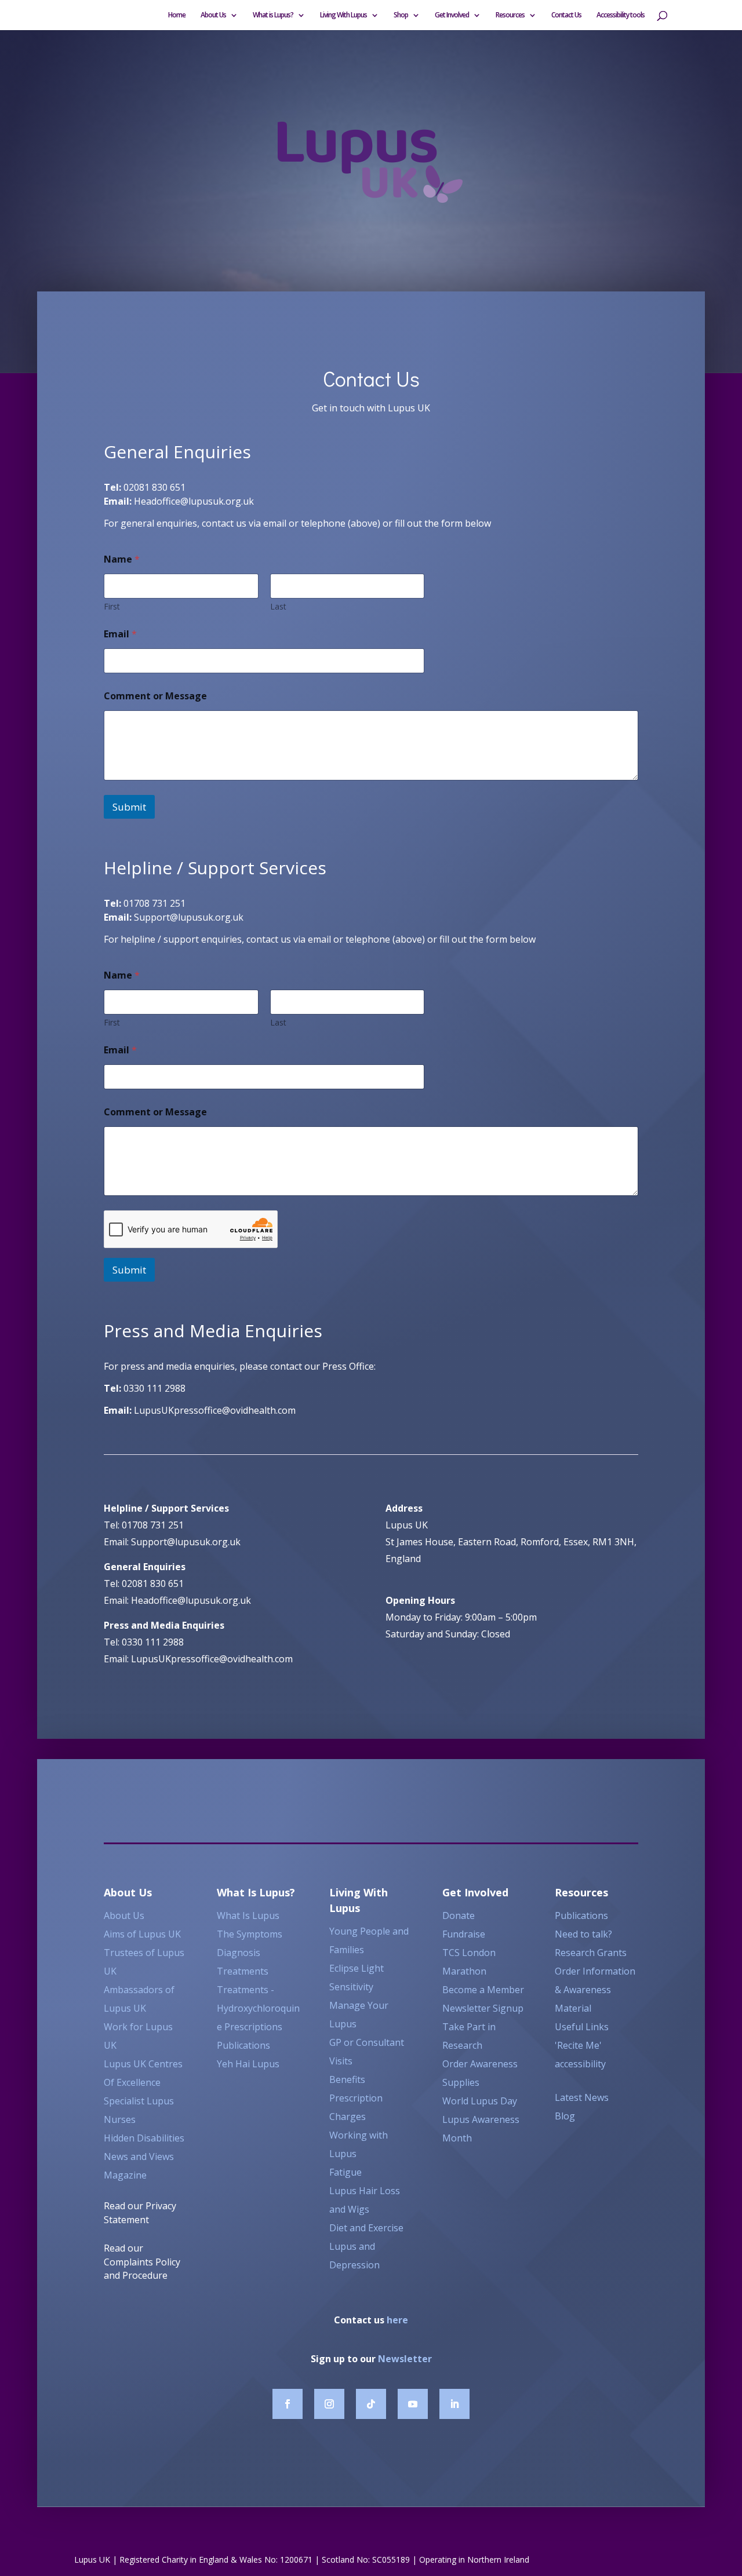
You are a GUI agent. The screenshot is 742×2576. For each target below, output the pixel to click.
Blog (565, 2116)
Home (177, 15)
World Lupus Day (480, 2101)
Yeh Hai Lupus (248, 2064)
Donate (459, 1915)
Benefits (347, 2079)
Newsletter (405, 2359)
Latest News (582, 2097)
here (397, 2320)
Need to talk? (583, 1934)
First (112, 606)
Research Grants (591, 1953)
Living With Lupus (343, 15)
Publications (243, 2045)
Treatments (243, 1971)
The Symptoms (250, 1934)
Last (278, 606)
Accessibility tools (621, 15)
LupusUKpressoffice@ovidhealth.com (215, 1410)
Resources (510, 15)
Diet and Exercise (366, 2228)
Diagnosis (239, 1953)
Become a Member (483, 1990)
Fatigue (345, 2172)
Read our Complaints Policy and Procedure (142, 2262)
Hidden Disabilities (145, 2138)
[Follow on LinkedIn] (454, 2404)
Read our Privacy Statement (140, 2213)
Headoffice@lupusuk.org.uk (194, 501)
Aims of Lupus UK (142, 1934)
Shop (401, 15)
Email (120, 634)
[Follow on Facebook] (288, 2404)
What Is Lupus (248, 1915)
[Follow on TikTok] (371, 2404)
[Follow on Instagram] (329, 2404)
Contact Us (566, 15)
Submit (129, 807)
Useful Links (582, 2027)
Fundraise (464, 1934)
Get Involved (452, 15)
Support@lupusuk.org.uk (189, 917)
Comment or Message (155, 696)
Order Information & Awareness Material (595, 1990)
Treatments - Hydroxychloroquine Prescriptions (258, 2008)
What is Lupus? (273, 15)
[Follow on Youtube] (413, 2404)
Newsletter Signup (483, 2008)
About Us (213, 15)
